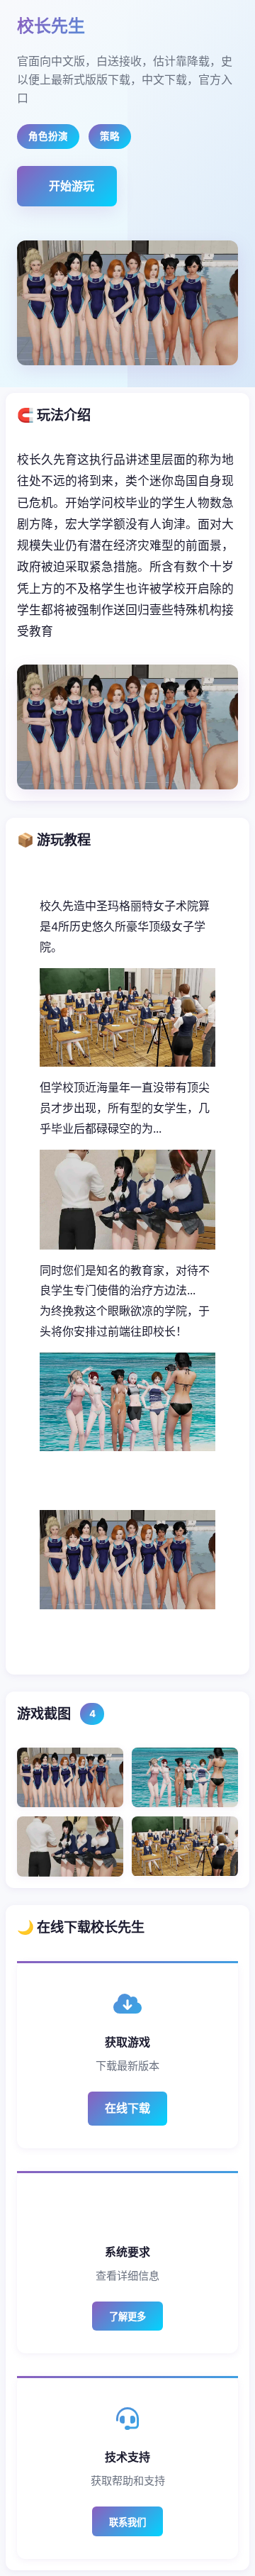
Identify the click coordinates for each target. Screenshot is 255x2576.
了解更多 (127, 2317)
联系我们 (127, 2522)
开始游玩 (72, 186)
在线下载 (127, 2108)
